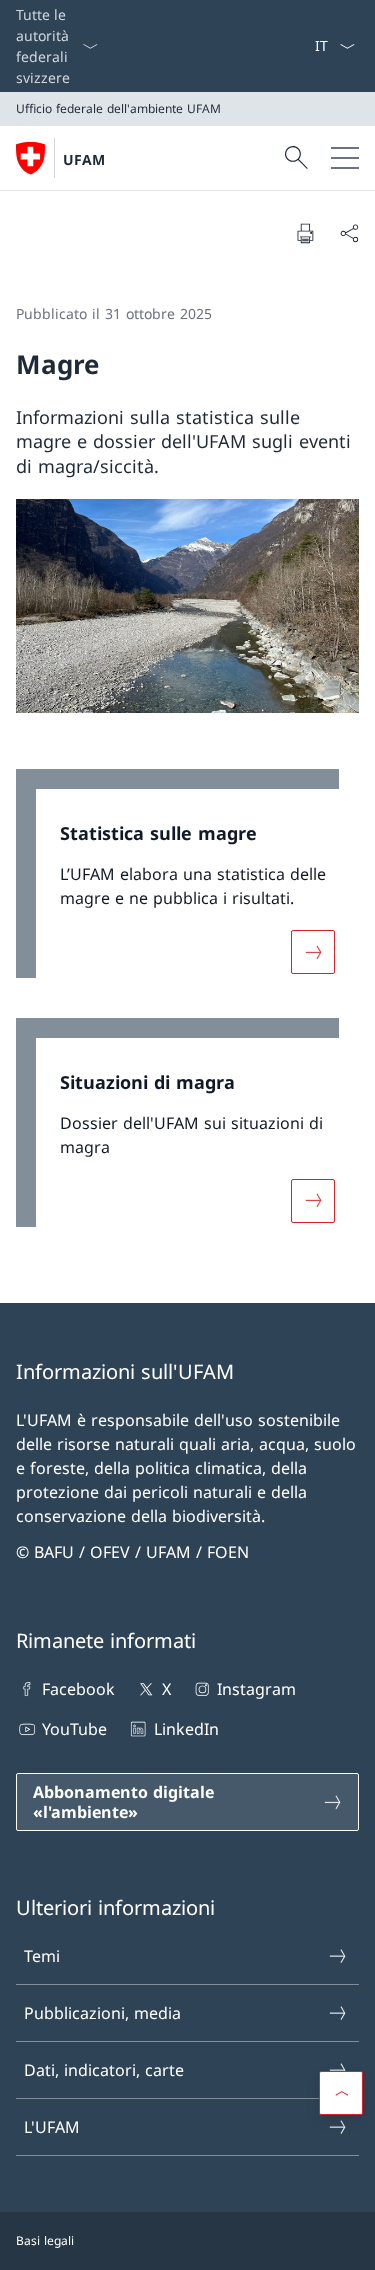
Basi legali (45, 2240)
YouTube (74, 1729)
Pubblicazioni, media (102, 2013)
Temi (42, 1956)
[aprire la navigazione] (345, 158)
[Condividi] (349, 233)
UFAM (84, 159)
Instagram (256, 1689)
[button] (341, 2093)
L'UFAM (52, 2127)
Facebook (78, 1689)
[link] (187, 883)
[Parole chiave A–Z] (306, 46)
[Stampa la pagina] (305, 233)
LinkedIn (186, 1729)
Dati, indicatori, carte (104, 2070)
